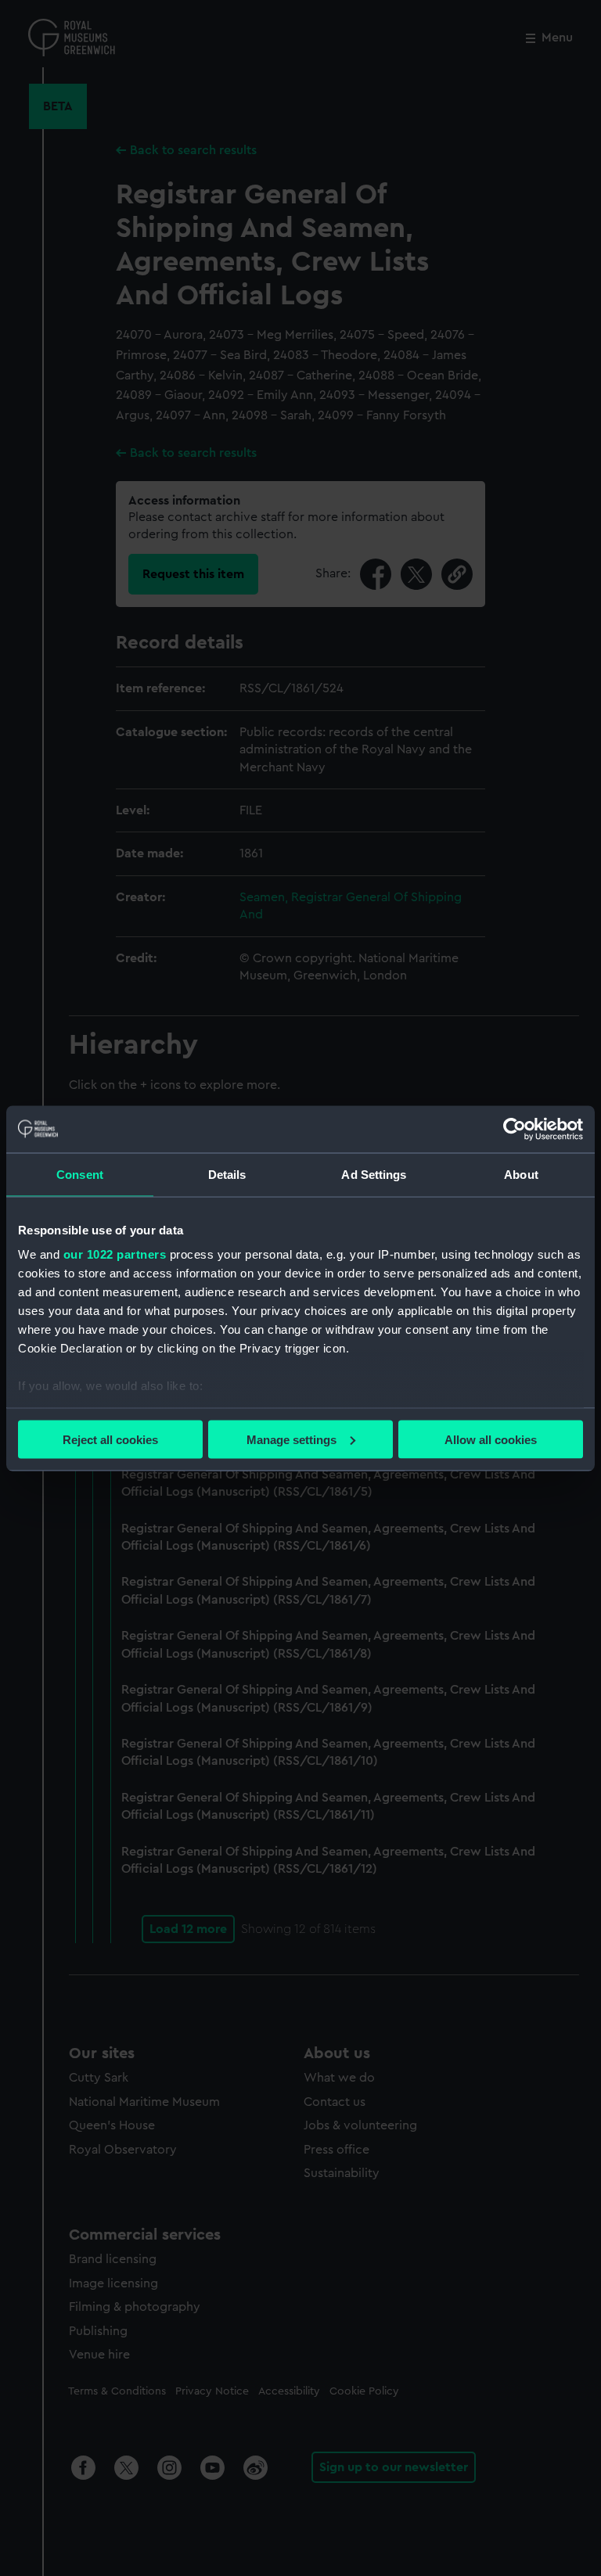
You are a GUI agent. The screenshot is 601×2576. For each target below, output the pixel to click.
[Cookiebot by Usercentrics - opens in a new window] (515, 1129)
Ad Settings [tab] (374, 1174)
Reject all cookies (110, 1439)
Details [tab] (227, 1174)
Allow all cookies (491, 1439)
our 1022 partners (115, 1254)
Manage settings (292, 1439)
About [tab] (521, 1174)
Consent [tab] (80, 1174)
